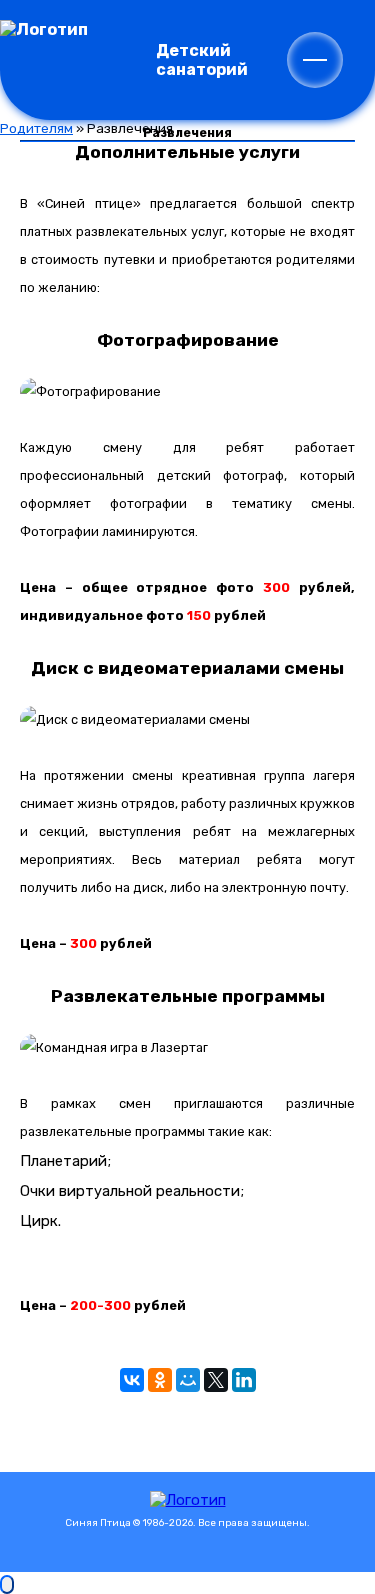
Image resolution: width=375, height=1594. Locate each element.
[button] (315, 60)
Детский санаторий (202, 60)
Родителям (36, 128)
